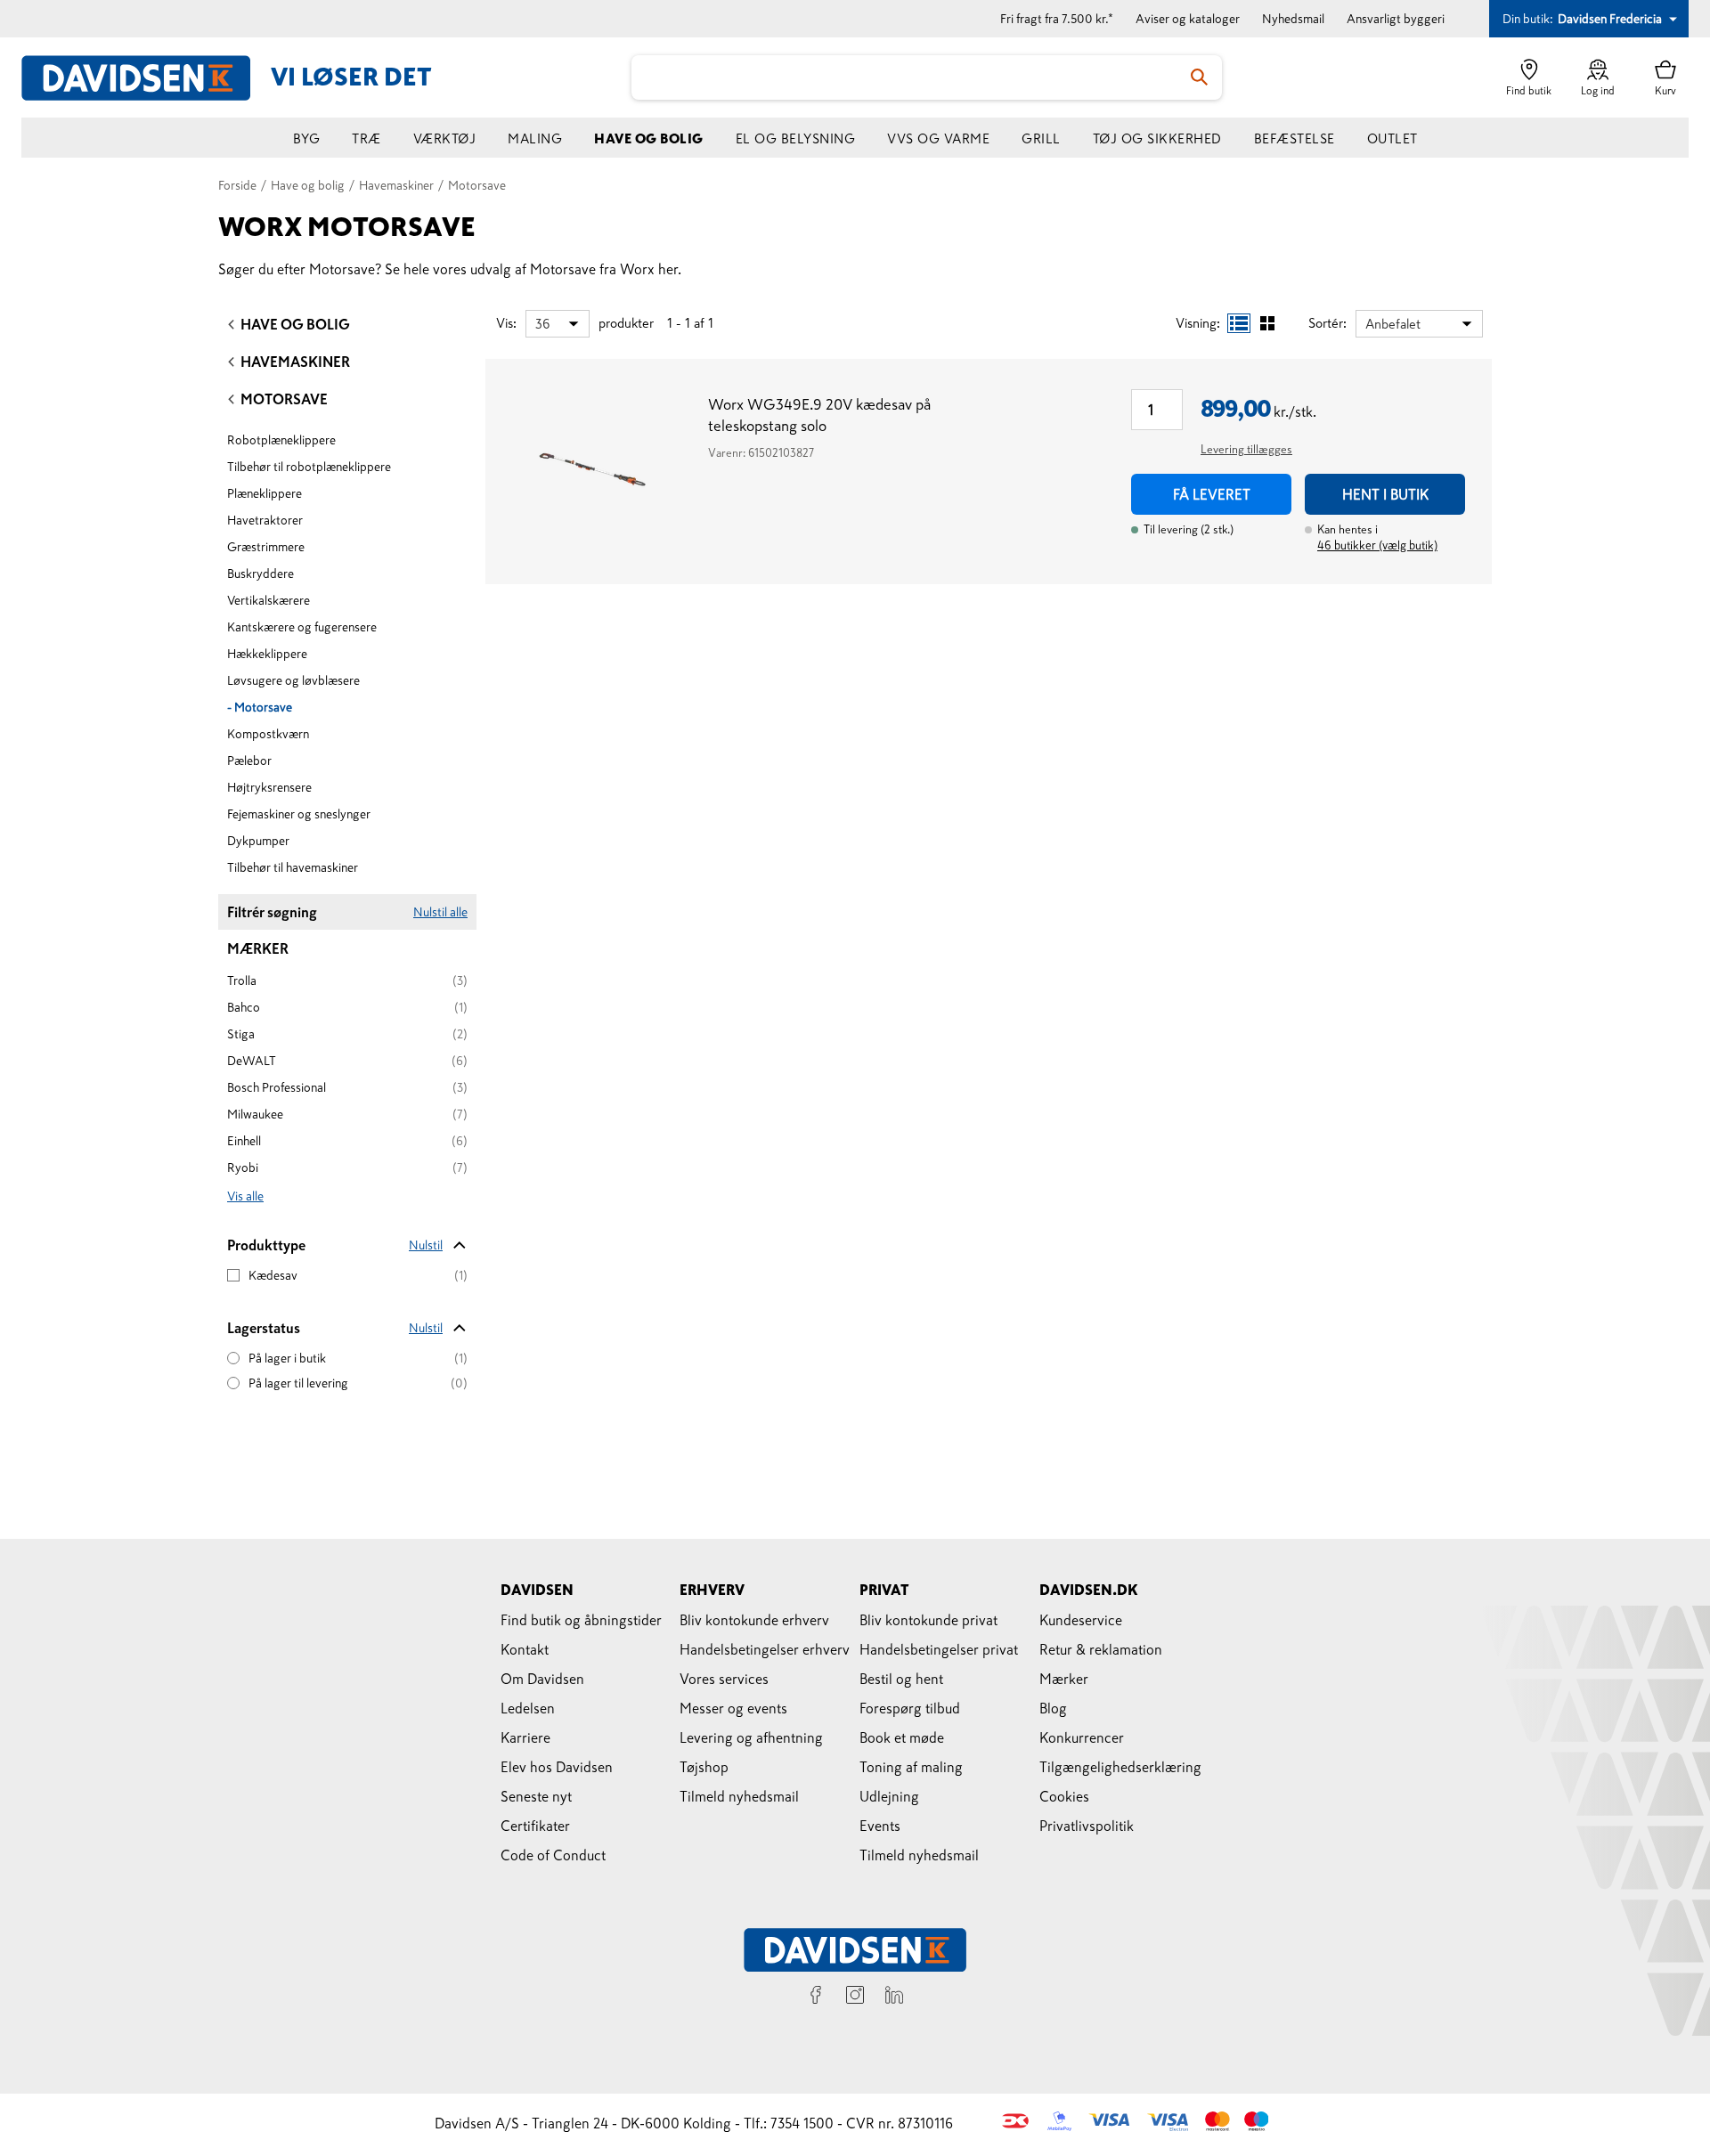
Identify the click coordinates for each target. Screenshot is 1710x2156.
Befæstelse (1295, 138)
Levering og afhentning (751, 1737)
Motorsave (284, 399)
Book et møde (902, 1737)
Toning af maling (911, 1767)
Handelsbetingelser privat (939, 1649)
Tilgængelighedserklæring (1120, 1767)
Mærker (1064, 1679)
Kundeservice (1081, 1620)
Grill (1041, 138)
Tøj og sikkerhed (1157, 138)
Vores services (724, 1679)
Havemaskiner (295, 362)
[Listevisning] (1239, 323)
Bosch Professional (277, 1087)
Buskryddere (261, 574)
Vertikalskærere (269, 600)
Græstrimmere (266, 547)
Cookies (1064, 1796)
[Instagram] (855, 1997)
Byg (307, 138)
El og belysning (796, 138)
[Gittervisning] (1267, 323)
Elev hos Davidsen (557, 1767)
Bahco (244, 1007)
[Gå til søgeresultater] (1200, 77)
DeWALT (252, 1061)
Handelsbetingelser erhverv (765, 1649)
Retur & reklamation (1101, 1649)
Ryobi (243, 1167)
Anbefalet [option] (1393, 324)
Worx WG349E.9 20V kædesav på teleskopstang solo (819, 415)
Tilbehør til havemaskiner (293, 867)
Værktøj (445, 138)
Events (880, 1826)
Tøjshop (704, 1767)
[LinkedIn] (894, 1997)
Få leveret (1212, 494)
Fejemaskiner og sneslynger (299, 814)
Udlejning (889, 1796)
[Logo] (146, 78)
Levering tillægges (1246, 449)
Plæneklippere (265, 493)
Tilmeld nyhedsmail (739, 1796)
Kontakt (525, 1649)
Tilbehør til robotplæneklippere (309, 467)
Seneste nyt (536, 1796)
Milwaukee (255, 1114)
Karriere (525, 1737)
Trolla (242, 980)
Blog (1053, 1708)
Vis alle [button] (245, 1196)
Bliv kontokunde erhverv (754, 1620)
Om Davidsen (542, 1679)
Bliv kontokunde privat (928, 1620)
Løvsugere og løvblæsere (293, 680)
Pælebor (249, 761)
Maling (535, 138)
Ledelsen (528, 1708)
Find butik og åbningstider (581, 1620)
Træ (366, 138)
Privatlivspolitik (1087, 1826)
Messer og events (733, 1708)
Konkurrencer (1082, 1737)
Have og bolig (649, 138)
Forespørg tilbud (910, 1708)
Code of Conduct (553, 1855)
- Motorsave (260, 707)
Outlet (1392, 138)
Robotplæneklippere (281, 440)
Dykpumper (258, 841)
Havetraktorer (265, 520)
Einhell (244, 1141)
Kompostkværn (268, 734)
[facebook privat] (816, 1997)
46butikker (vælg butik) (1377, 545)
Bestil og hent (901, 1679)
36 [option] (542, 324)
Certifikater (535, 1826)
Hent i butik (1385, 494)
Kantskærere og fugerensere (302, 627)
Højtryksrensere (269, 787)
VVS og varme (938, 138)
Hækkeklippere (267, 654)
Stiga (241, 1034)
